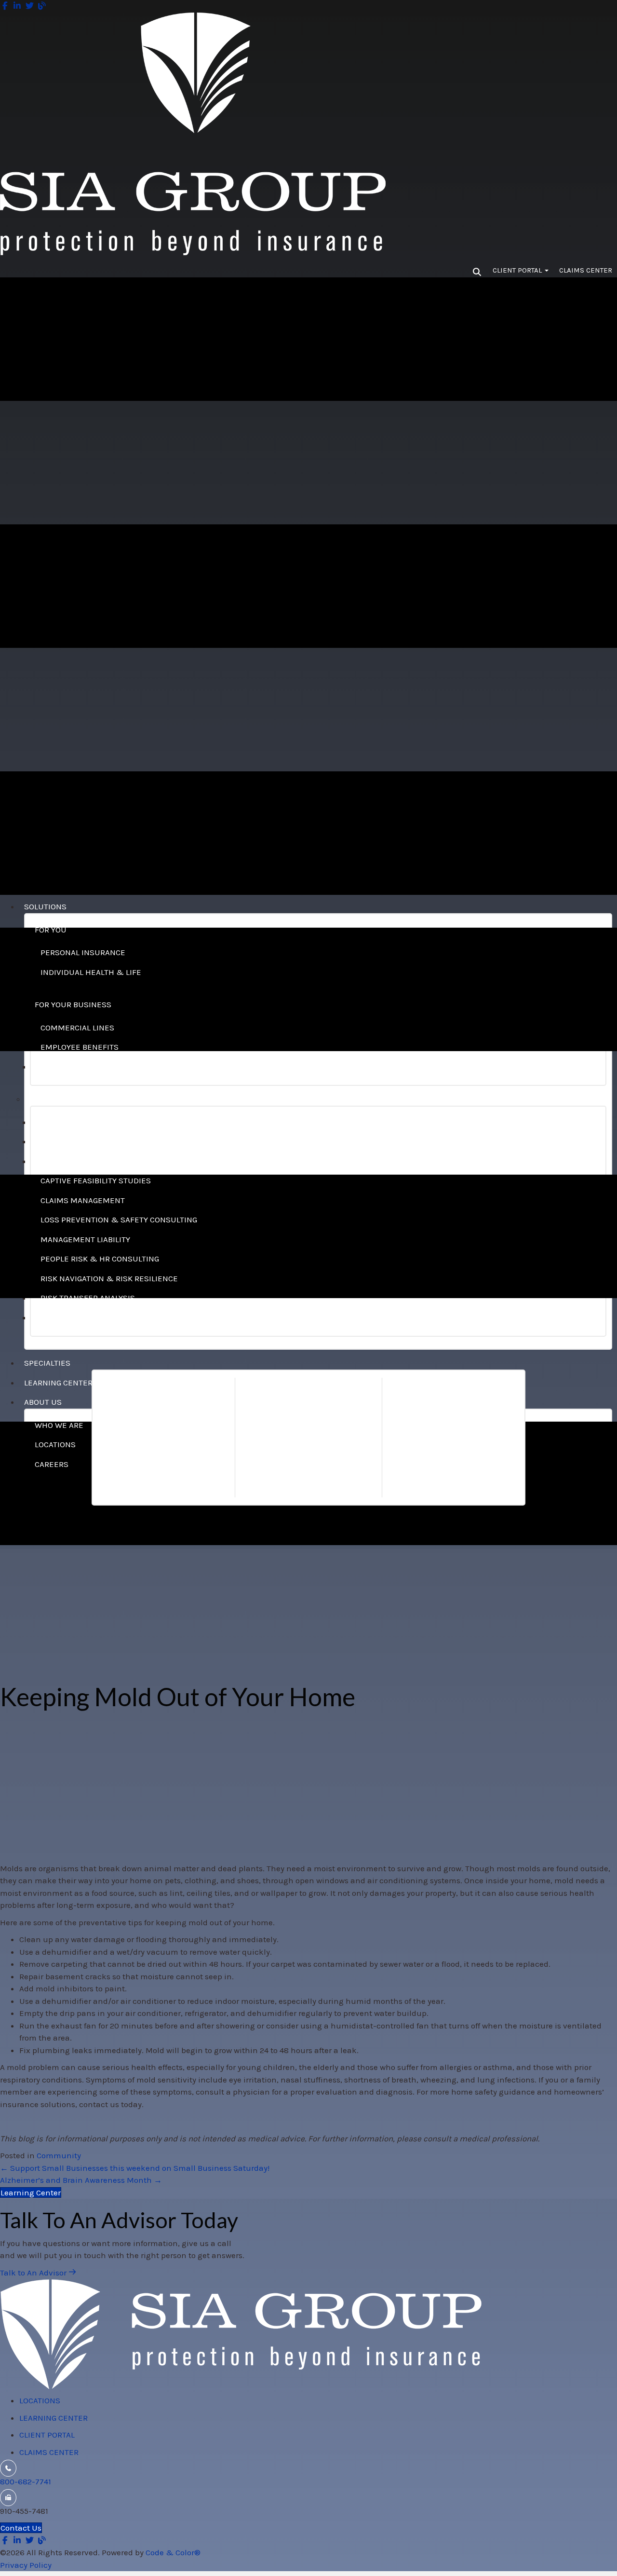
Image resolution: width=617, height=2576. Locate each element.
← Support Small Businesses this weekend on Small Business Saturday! (135, 2168)
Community (59, 2155)
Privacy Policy (26, 2565)
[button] (38, 2273)
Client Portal (518, 270)
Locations (40, 2400)
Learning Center (54, 2418)
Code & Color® (173, 2552)
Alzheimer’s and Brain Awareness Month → (81, 2180)
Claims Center (586, 270)
